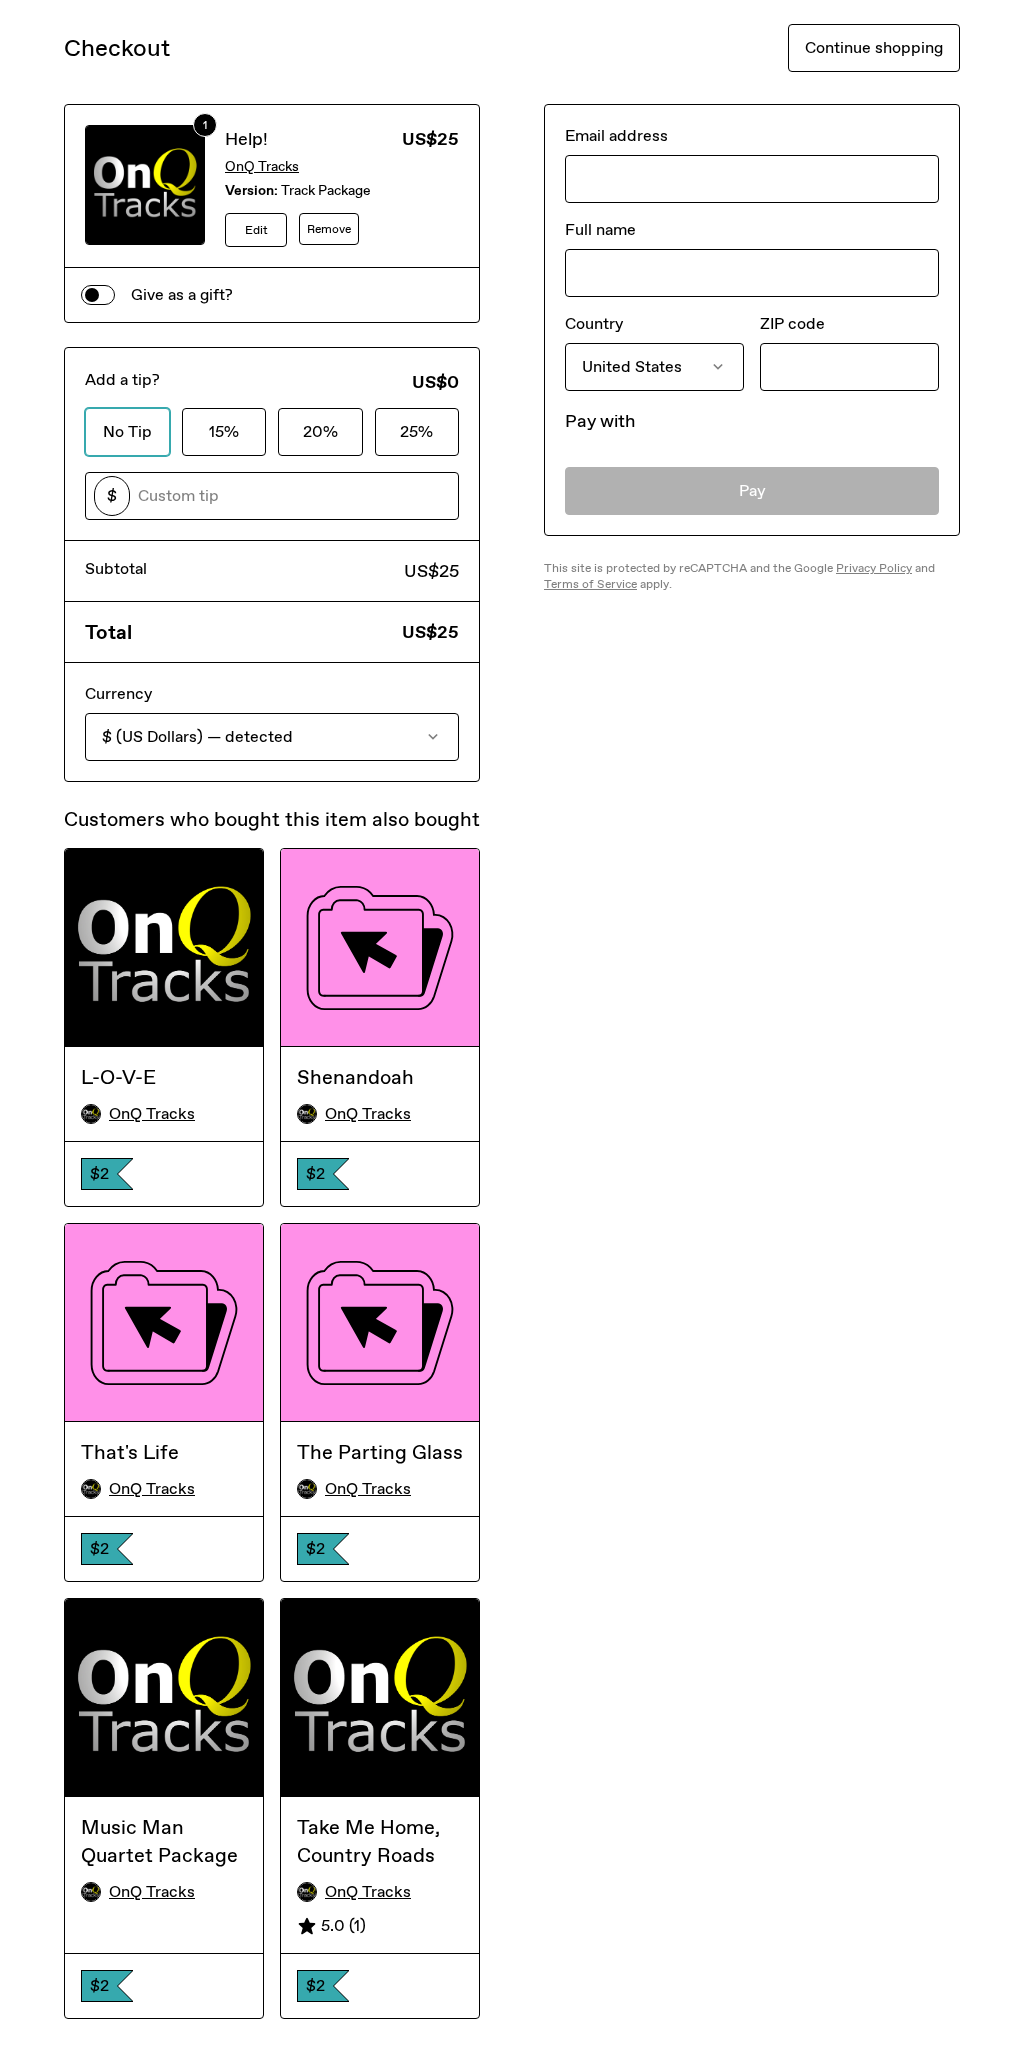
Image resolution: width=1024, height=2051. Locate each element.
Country (594, 323)
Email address (616, 135)
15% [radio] (224, 431)
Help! (246, 139)
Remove (329, 229)
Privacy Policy (874, 568)
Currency (118, 693)
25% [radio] (416, 431)
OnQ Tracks (262, 166)
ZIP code (792, 323)
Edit (256, 230)
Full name (600, 229)
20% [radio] (320, 431)
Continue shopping (874, 47)
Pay (752, 490)
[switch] (98, 295)
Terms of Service (590, 584)
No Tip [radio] (127, 431)
